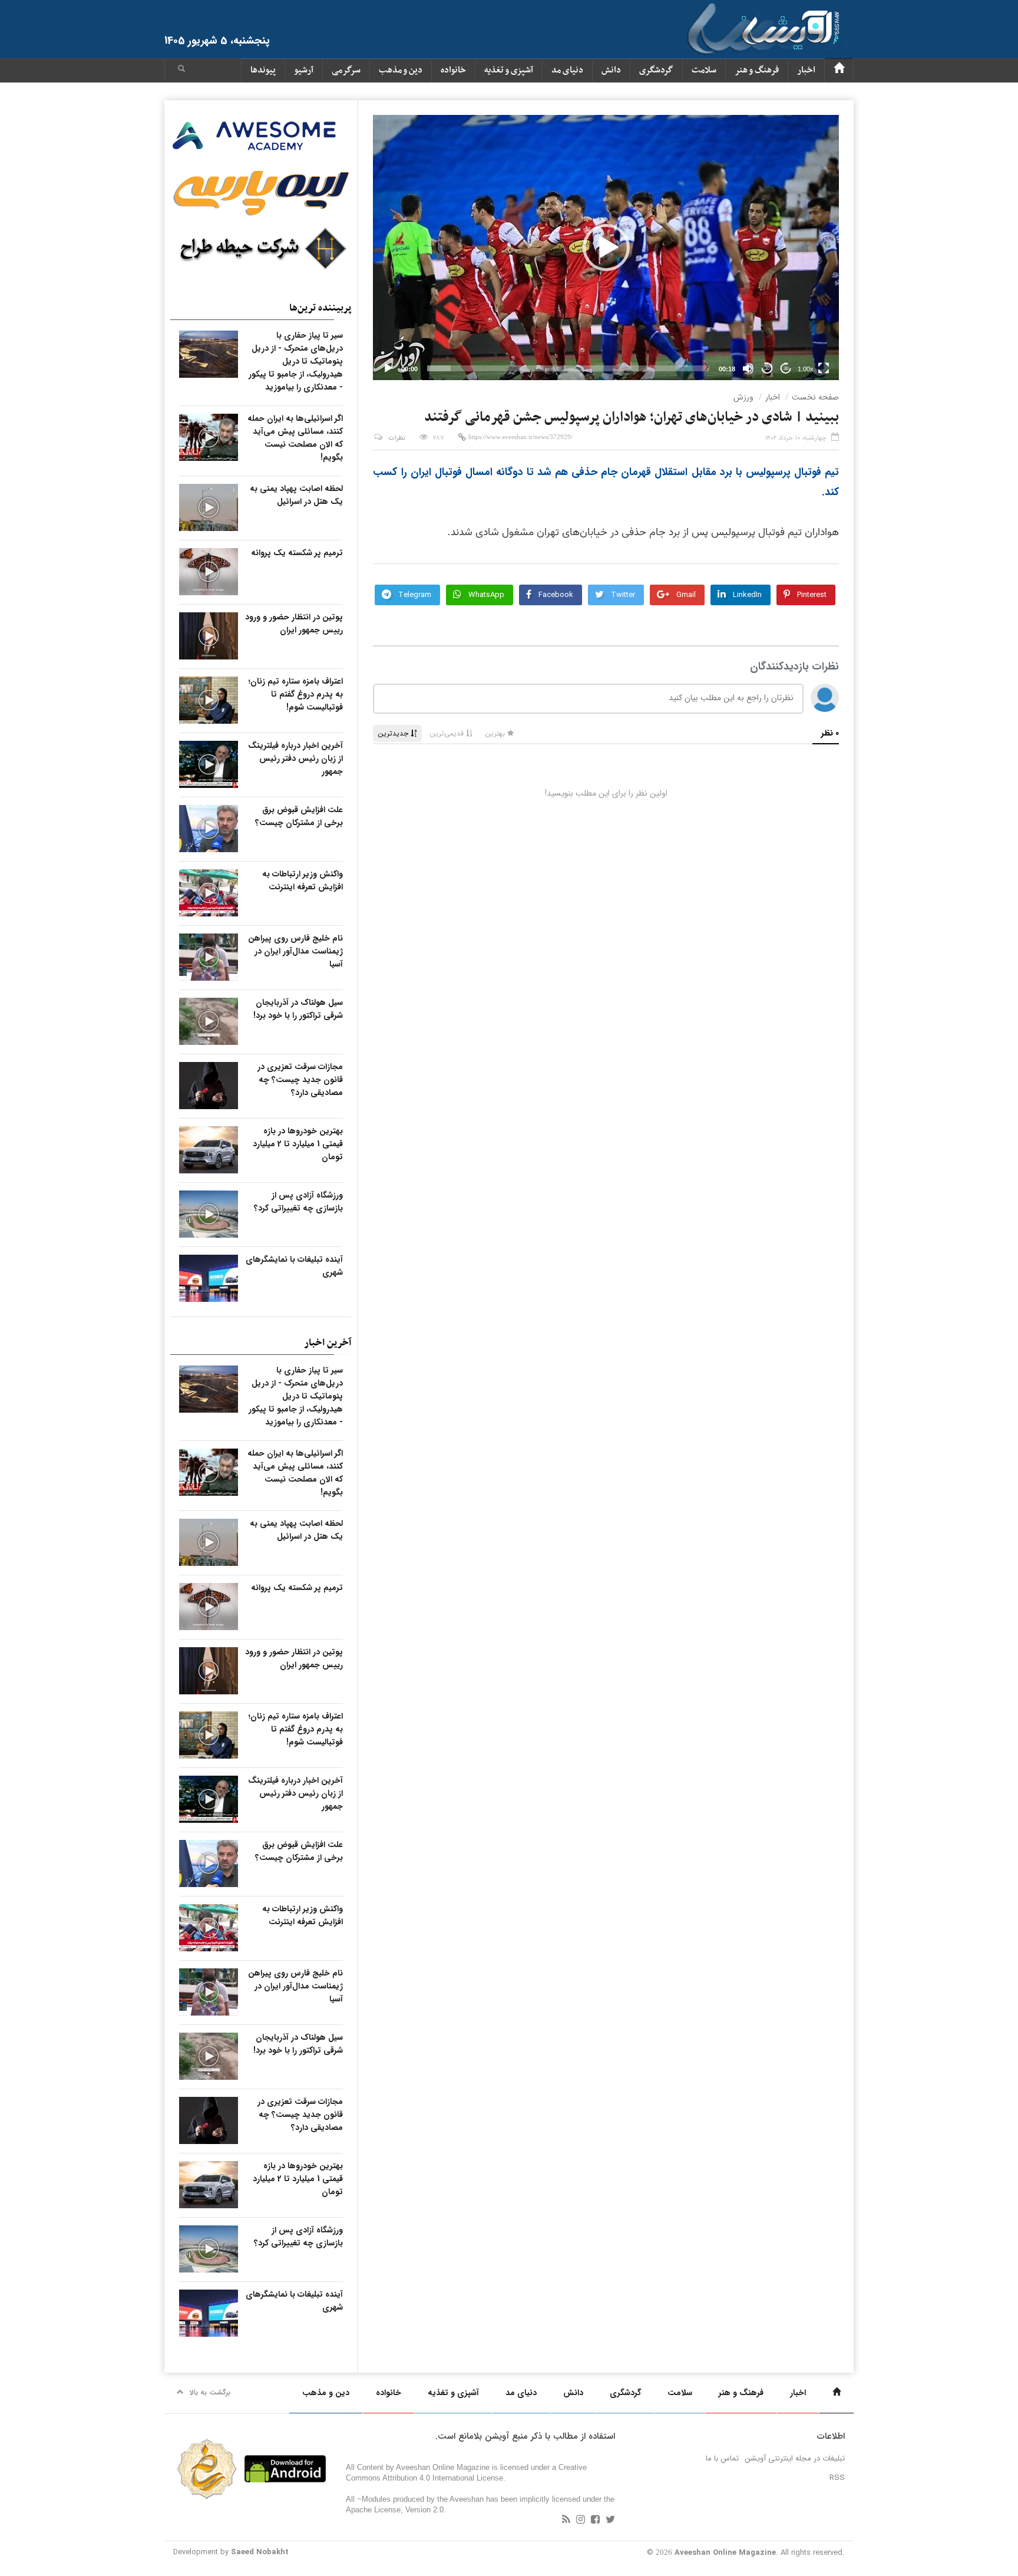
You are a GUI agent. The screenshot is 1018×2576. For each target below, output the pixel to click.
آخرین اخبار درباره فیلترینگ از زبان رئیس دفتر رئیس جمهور (295, 758)
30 (767, 369)
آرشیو (304, 70)
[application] (606, 248)
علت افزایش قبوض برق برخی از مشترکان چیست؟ (299, 816)
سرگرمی (346, 70)
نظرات (397, 438)
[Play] (388, 368)
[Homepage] (839, 70)
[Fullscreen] (824, 368)
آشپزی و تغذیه (509, 70)
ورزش (743, 397)
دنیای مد (567, 70)
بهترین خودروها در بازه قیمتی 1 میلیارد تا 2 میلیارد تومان (298, 1144)
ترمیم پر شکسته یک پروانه (297, 553)
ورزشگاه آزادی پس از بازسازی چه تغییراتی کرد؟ (298, 1202)
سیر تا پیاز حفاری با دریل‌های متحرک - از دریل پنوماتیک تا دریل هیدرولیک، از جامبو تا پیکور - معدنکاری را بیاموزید (296, 361)
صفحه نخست (815, 397)
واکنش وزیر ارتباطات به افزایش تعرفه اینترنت (303, 880)
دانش (611, 70)
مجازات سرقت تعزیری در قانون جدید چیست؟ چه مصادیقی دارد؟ (300, 1080)
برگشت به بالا (210, 2392)
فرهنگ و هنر (757, 70)
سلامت (704, 70)
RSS (837, 2478)
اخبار (806, 70)
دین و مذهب (401, 70)
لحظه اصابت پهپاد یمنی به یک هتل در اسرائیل (296, 495)
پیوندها (263, 70)
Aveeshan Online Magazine (725, 2553)
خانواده (453, 70)
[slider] (568, 368)
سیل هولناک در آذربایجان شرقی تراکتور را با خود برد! (298, 1009)
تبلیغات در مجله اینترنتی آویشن (795, 2458)
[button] (181, 70)
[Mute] (748, 368)
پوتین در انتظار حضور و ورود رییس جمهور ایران (294, 624)
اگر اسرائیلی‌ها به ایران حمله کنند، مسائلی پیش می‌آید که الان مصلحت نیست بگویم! (295, 438)
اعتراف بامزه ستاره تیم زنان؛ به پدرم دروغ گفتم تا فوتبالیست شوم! (296, 694)
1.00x (806, 369)
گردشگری (656, 70)
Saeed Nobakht (260, 2552)
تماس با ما (722, 2458)
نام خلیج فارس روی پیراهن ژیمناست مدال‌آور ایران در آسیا (295, 951)
